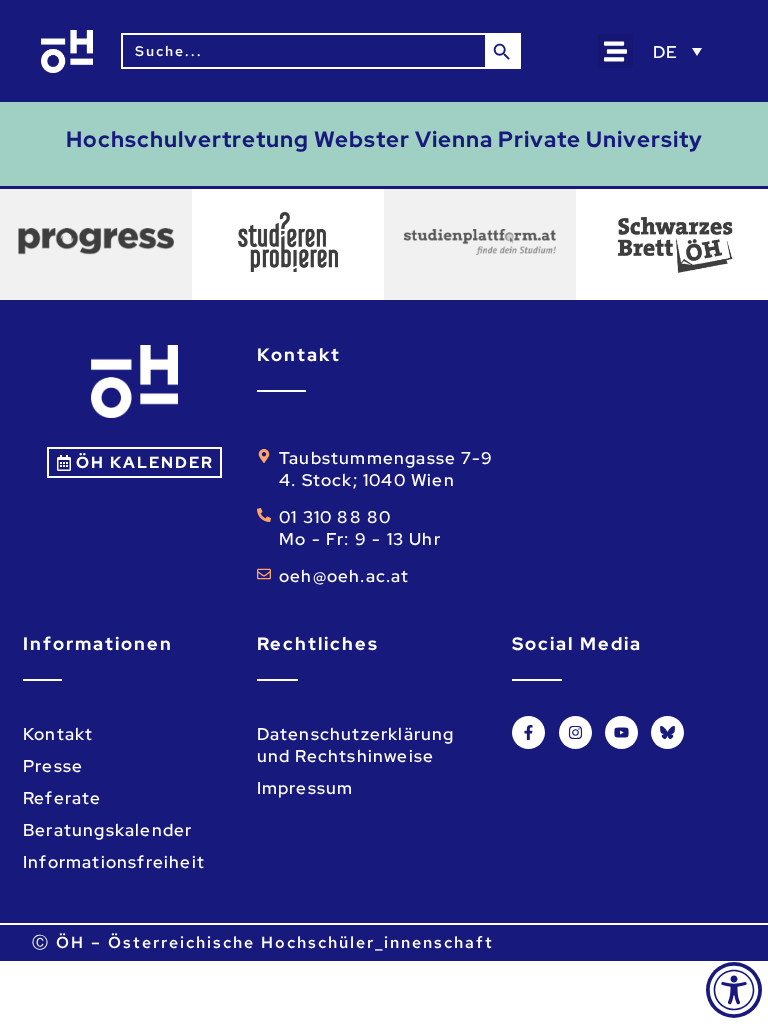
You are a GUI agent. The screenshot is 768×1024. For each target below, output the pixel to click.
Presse (53, 766)
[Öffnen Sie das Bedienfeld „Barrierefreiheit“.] (734, 990)
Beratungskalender (107, 830)
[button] (615, 51)
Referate (62, 798)
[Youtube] (621, 732)
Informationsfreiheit (114, 862)
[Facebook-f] (528, 732)
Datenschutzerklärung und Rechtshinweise (356, 745)
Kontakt (58, 734)
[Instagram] (575, 732)
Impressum (305, 788)
